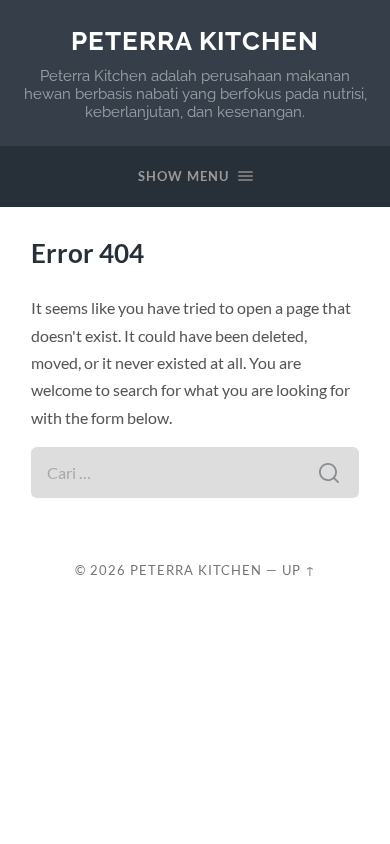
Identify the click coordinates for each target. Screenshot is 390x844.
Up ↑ (299, 570)
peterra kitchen (195, 40)
